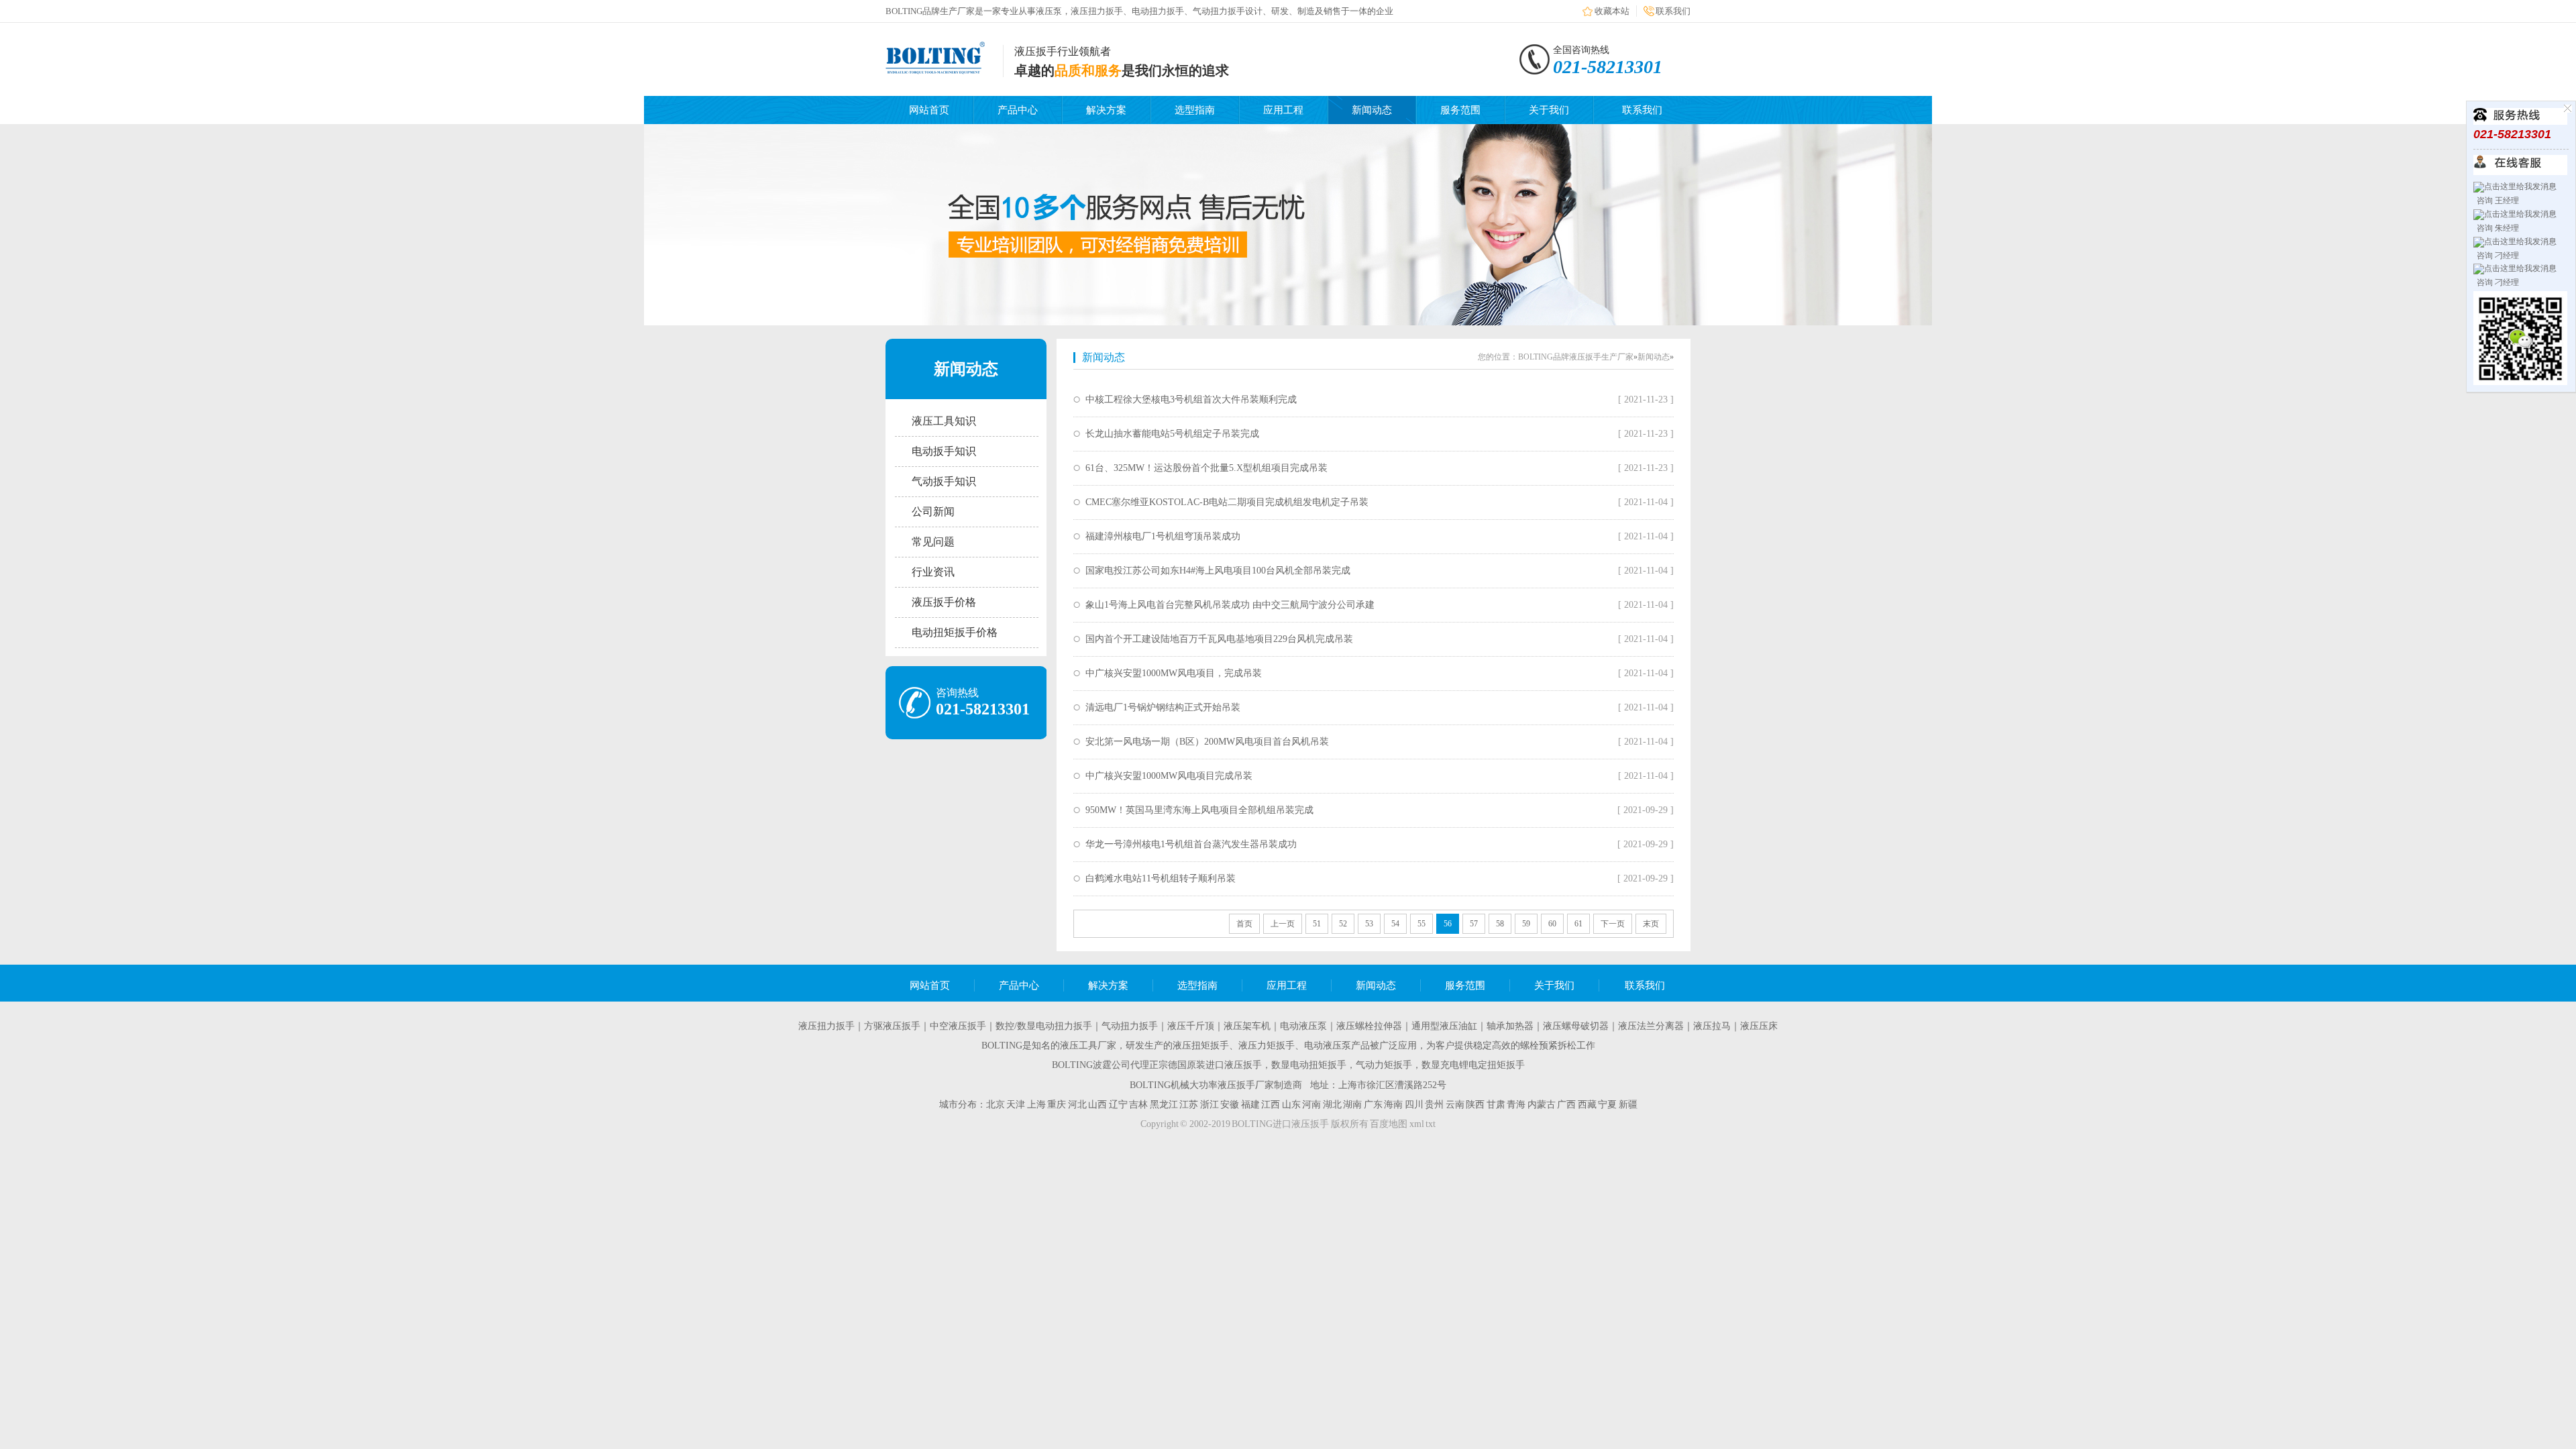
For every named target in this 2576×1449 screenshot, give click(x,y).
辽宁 (1118, 1105)
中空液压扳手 (958, 1026)
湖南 (1352, 1105)
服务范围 (1460, 110)
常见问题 (933, 542)
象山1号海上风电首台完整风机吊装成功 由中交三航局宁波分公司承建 (1230, 605)
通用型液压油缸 (1444, 1026)
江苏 (1189, 1105)
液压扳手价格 (944, 602)
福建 (1250, 1105)
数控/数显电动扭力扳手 (1044, 1026)
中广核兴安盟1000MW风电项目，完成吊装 (1174, 673)
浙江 (1210, 1105)
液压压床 (1759, 1026)
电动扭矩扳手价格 (955, 632)
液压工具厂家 (1088, 1045)
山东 (1291, 1105)
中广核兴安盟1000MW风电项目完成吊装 (1169, 776)
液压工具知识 (944, 421)
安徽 (1230, 1105)
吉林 (1138, 1105)
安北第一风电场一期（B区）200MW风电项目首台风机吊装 (1207, 742)
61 (1578, 924)
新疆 (1628, 1105)
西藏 (1587, 1105)
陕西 (1475, 1105)
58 (1500, 924)
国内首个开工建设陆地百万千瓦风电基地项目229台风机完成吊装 (1219, 639)
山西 (1097, 1105)
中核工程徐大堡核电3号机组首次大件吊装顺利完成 (1191, 399)
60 (1552, 924)
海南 (1393, 1105)
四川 (1414, 1105)
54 (1395, 924)
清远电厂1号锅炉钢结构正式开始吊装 (1163, 707)
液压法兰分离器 (1651, 1026)
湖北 (1332, 1105)
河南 (1311, 1105)
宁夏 (1607, 1105)
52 (1343, 924)
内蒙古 (1542, 1105)
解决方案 (1106, 110)
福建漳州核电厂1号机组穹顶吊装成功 (1163, 536)
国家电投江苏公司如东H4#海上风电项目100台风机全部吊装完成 (1218, 571)
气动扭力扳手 (1130, 1026)
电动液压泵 (1303, 1026)
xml (1417, 1124)
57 (1474, 924)
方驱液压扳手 (892, 1026)
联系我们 (1673, 11)
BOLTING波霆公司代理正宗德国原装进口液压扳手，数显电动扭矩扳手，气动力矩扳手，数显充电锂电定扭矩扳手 (1288, 1065)
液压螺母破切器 (1576, 1026)
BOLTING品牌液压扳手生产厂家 (1576, 357)
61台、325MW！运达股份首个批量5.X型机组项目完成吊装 (1206, 468)
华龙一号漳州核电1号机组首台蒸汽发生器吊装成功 (1191, 844)
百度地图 (1389, 1124)
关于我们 (1549, 110)
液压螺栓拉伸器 (1369, 1026)
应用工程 (1283, 110)
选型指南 (1195, 110)
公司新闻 (933, 512)
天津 (1016, 1105)
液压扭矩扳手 (1201, 1045)
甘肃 (1496, 1105)
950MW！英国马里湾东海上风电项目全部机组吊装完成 (1199, 810)
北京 (996, 1105)
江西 (1271, 1105)
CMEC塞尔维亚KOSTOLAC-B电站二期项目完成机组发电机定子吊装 (1227, 502)
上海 (1036, 1105)
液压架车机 (1247, 1026)
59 (1526, 924)
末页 (1651, 924)
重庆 (1057, 1105)
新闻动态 (1372, 110)
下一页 (1613, 924)
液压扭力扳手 (826, 1026)
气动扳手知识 (944, 481)
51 (1317, 924)
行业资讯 (933, 572)
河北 (1077, 1105)
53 (1369, 924)
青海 (1516, 1105)
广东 (1373, 1105)
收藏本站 (1612, 11)
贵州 (1434, 1105)
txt (1431, 1124)
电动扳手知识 (944, 451)
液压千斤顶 (1191, 1026)
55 (1421, 924)
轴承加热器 (1510, 1026)
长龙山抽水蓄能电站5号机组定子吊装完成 (1172, 434)
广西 (1566, 1105)
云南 (1455, 1105)
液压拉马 (1712, 1026)
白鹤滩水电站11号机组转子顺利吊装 (1161, 878)
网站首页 (929, 110)
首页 (1244, 924)
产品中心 (1018, 110)
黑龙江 (1164, 1105)
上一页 (1283, 924)
